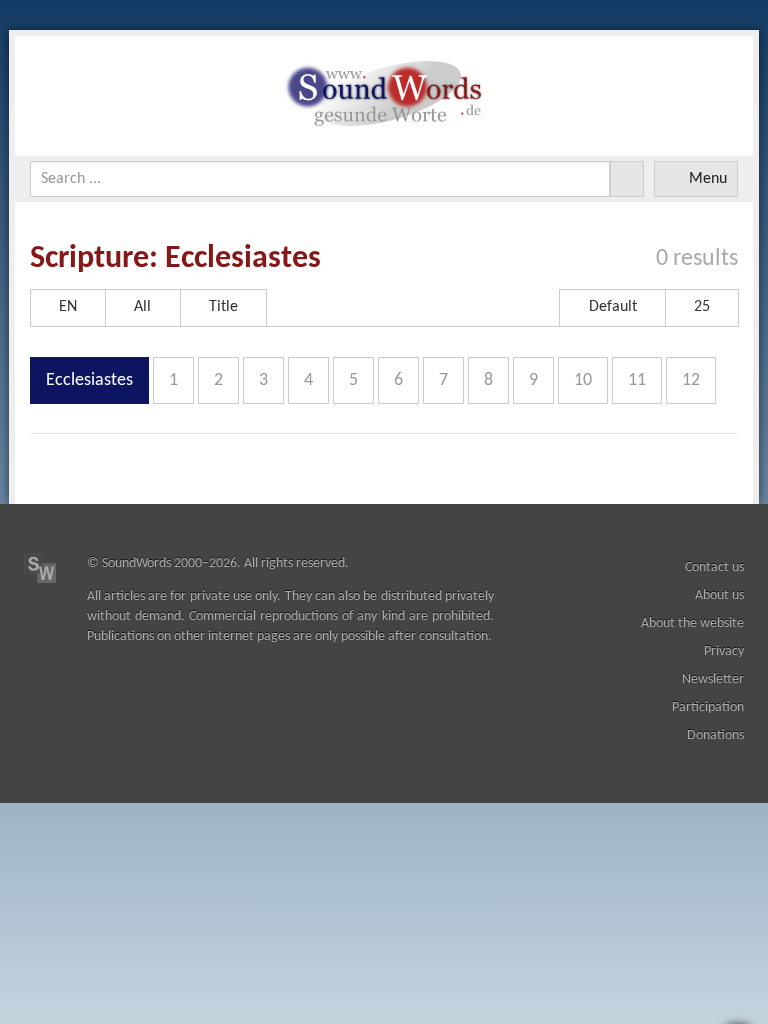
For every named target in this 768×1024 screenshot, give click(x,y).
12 (691, 380)
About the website (692, 623)
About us (719, 595)
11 (637, 380)
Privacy (724, 651)
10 (583, 380)
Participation (708, 707)
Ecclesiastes (89, 380)
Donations (715, 735)
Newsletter (713, 679)
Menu (708, 179)
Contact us (714, 567)
